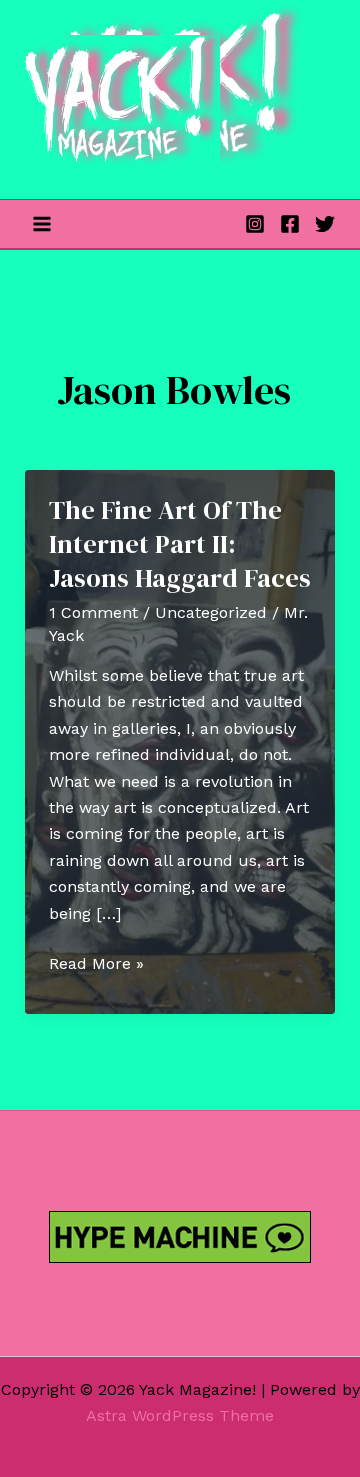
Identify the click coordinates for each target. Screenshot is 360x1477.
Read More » (96, 965)
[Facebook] (290, 224)
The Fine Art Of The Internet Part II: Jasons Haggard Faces (180, 544)
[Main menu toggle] (42, 224)
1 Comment (93, 612)
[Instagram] (255, 224)
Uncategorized (211, 612)
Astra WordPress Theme (180, 1415)
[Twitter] (325, 224)
